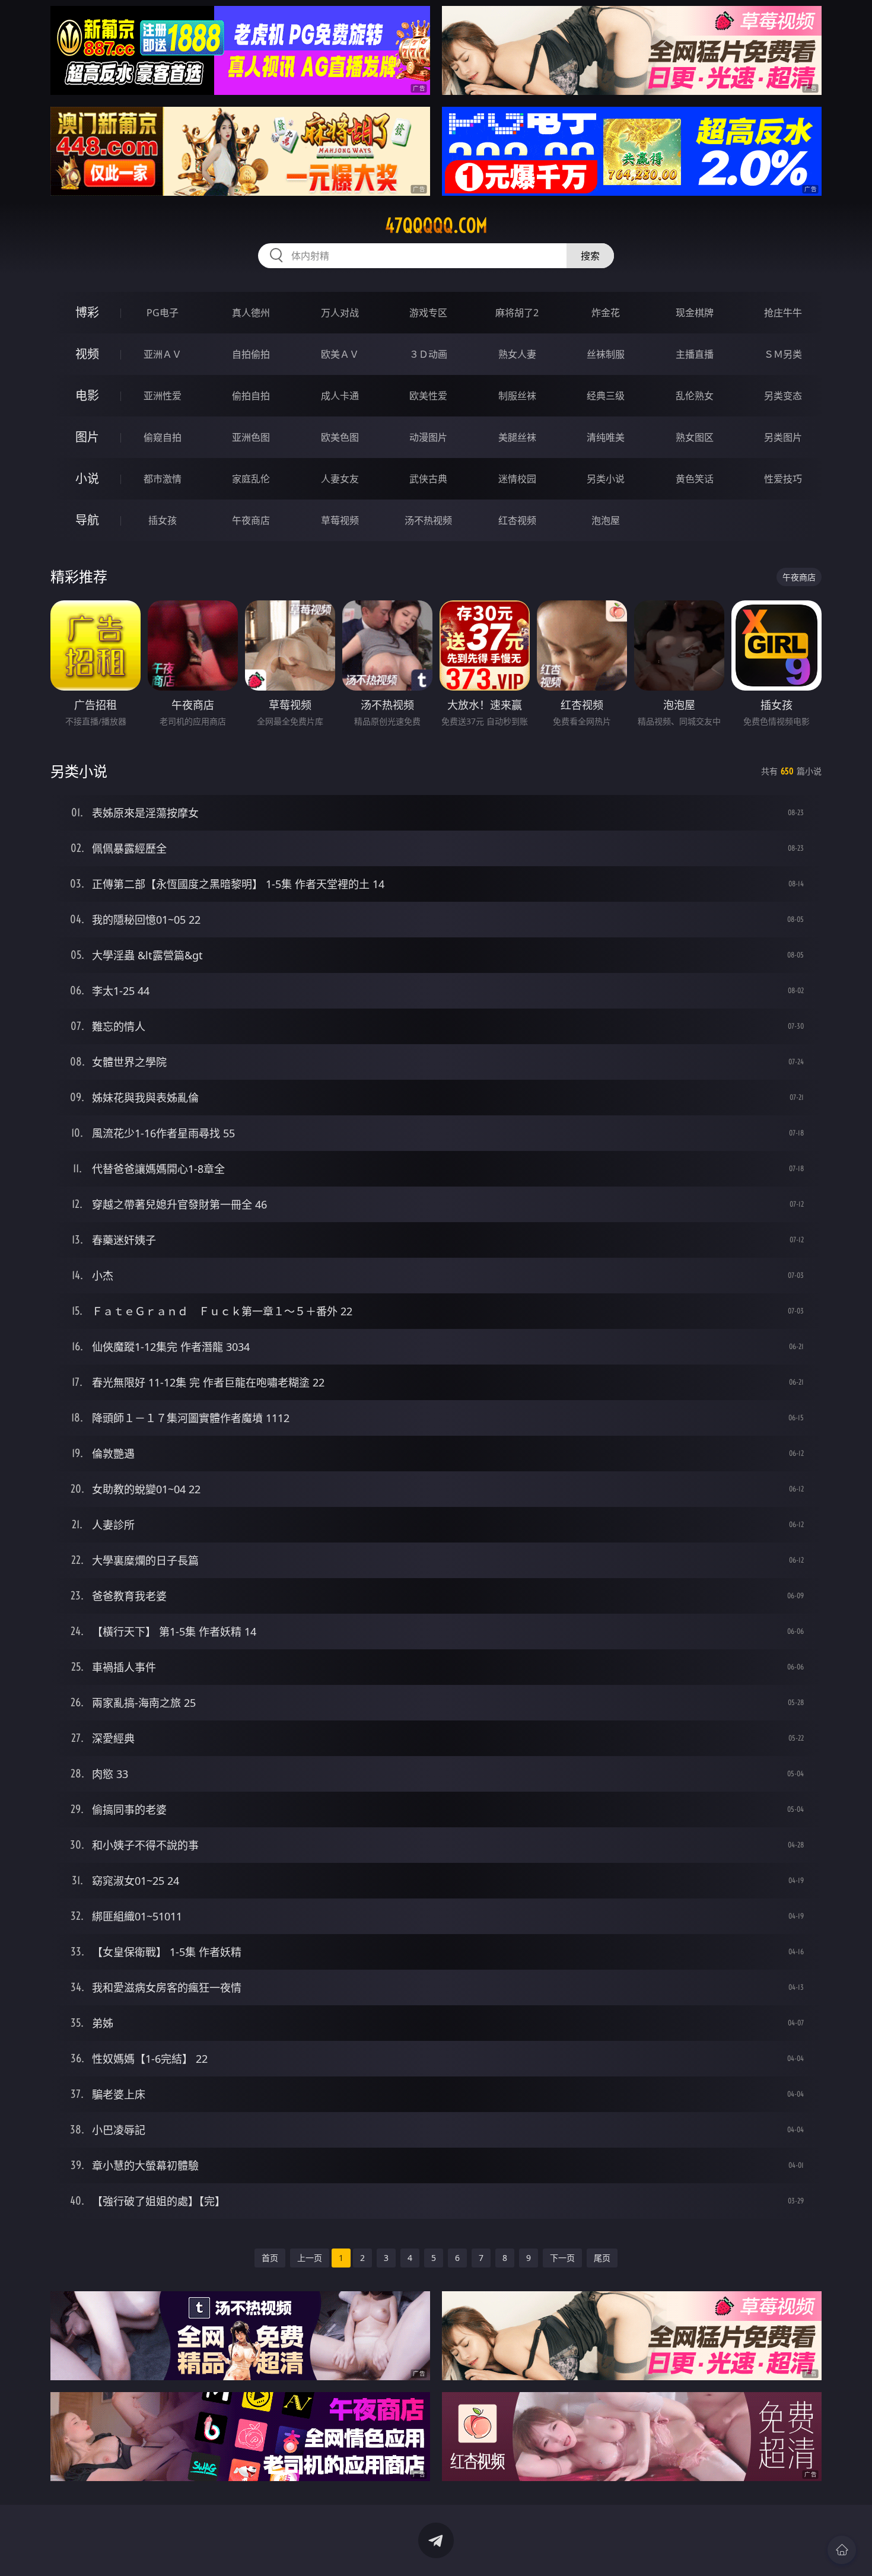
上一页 (310, 2258)
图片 (87, 437)
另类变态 (783, 396)
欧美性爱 (428, 396)
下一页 (562, 2258)
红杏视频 (517, 520)
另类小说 (606, 479)
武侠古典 (428, 479)
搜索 (590, 256)
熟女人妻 (517, 354)
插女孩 (163, 520)
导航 (87, 520)
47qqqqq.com (436, 225)
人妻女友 (340, 479)
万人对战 (340, 313)
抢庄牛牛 (783, 313)
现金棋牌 (695, 313)
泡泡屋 (606, 520)
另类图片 (783, 437)
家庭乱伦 (251, 479)
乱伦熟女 (695, 396)
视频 (87, 354)
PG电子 (163, 313)
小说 (87, 478)
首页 (270, 2258)
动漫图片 (428, 437)
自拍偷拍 (251, 354)
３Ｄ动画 (428, 354)
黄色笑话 (695, 479)
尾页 (602, 2258)
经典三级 (606, 396)
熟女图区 (695, 437)
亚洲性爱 (163, 396)
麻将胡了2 (517, 313)
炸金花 (606, 313)
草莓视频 (340, 520)
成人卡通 (340, 396)
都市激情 (163, 479)
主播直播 (695, 354)
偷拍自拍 (251, 396)
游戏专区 (428, 313)
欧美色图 (340, 437)
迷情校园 (517, 479)
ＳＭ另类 (783, 354)
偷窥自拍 (163, 437)
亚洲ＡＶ (163, 354)
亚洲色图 (251, 437)
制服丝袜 (517, 396)
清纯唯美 (606, 437)
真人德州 (251, 313)
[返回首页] (842, 2550)
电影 (87, 395)
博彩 (87, 312)
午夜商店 (251, 520)
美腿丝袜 (517, 437)
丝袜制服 (606, 354)
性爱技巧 (783, 479)
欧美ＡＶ (340, 354)
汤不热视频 (428, 520)
